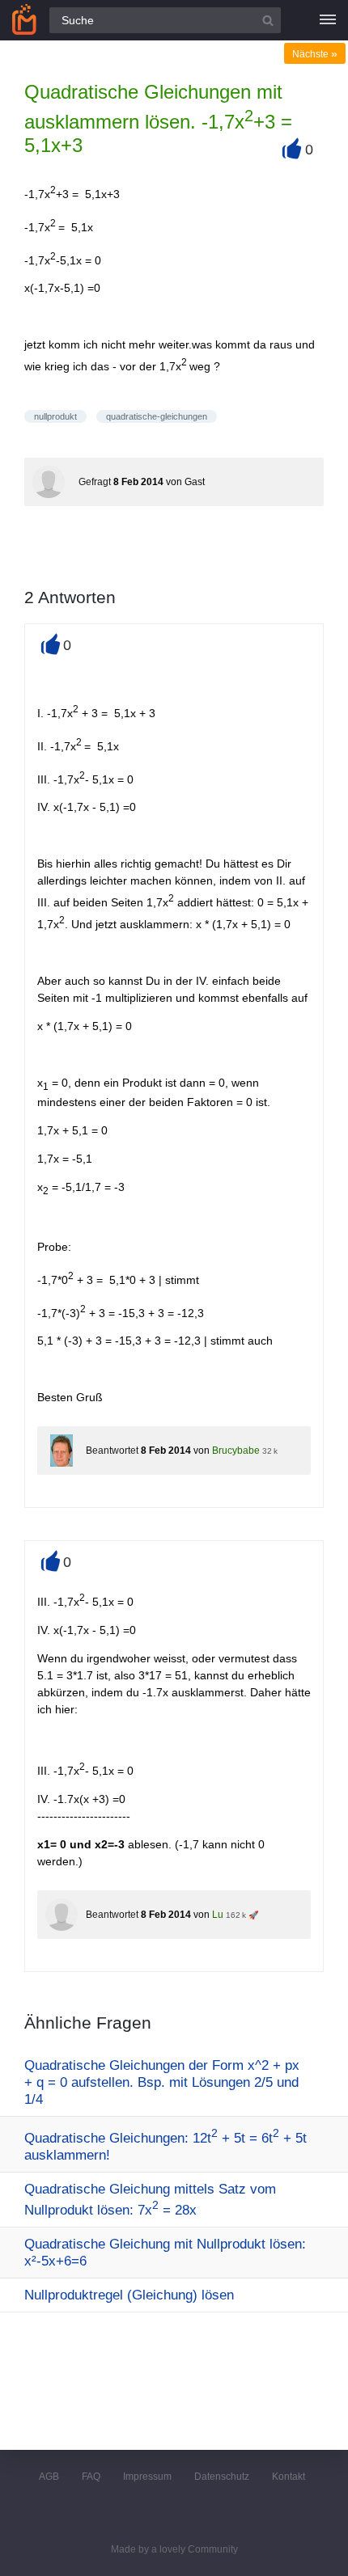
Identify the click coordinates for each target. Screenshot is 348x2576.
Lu (218, 1915)
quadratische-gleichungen (157, 416)
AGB (49, 2477)
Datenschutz (222, 2477)
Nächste (315, 54)
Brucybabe (236, 1451)
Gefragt (95, 482)
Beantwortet (112, 1451)
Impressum (147, 2477)
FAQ (91, 2477)
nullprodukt (55, 416)
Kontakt (289, 2477)
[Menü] (328, 20)
